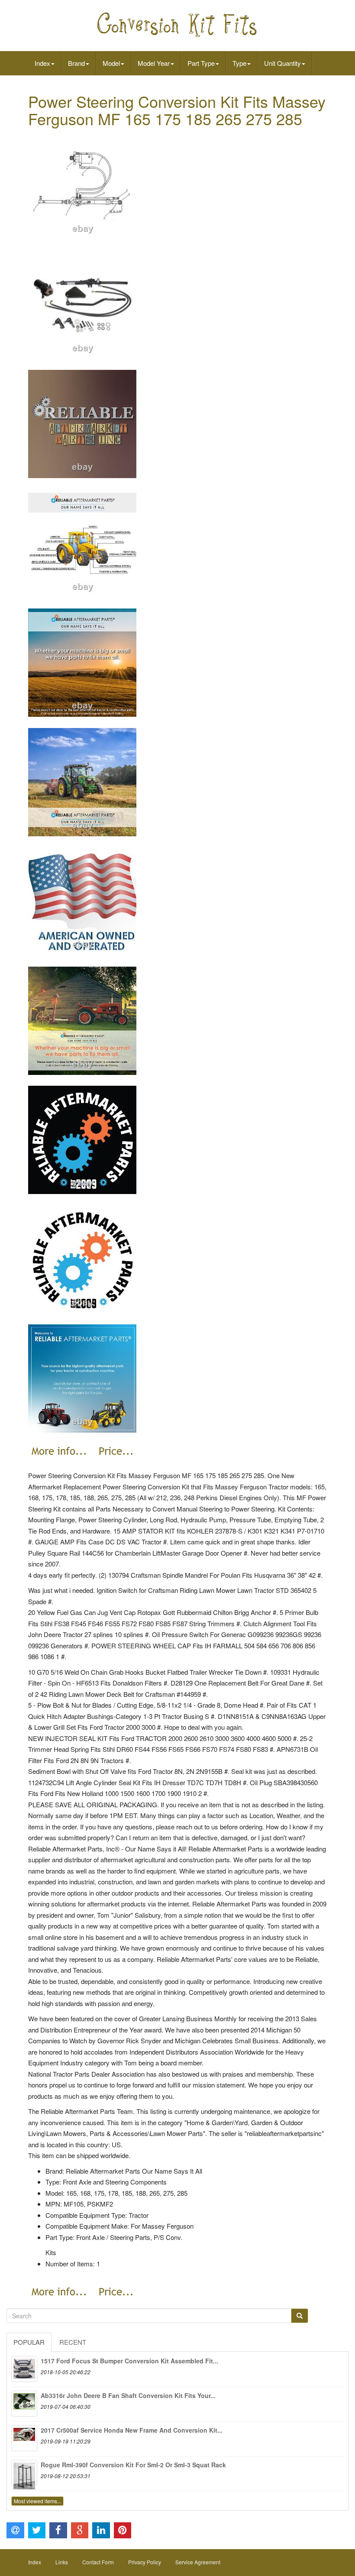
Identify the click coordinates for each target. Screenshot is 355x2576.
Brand (76, 63)
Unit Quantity (282, 63)
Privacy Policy (145, 2562)
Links (62, 2562)
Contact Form (98, 2562)
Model (111, 63)
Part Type (201, 63)
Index (42, 63)
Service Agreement (198, 2562)
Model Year (154, 63)
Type (239, 63)
